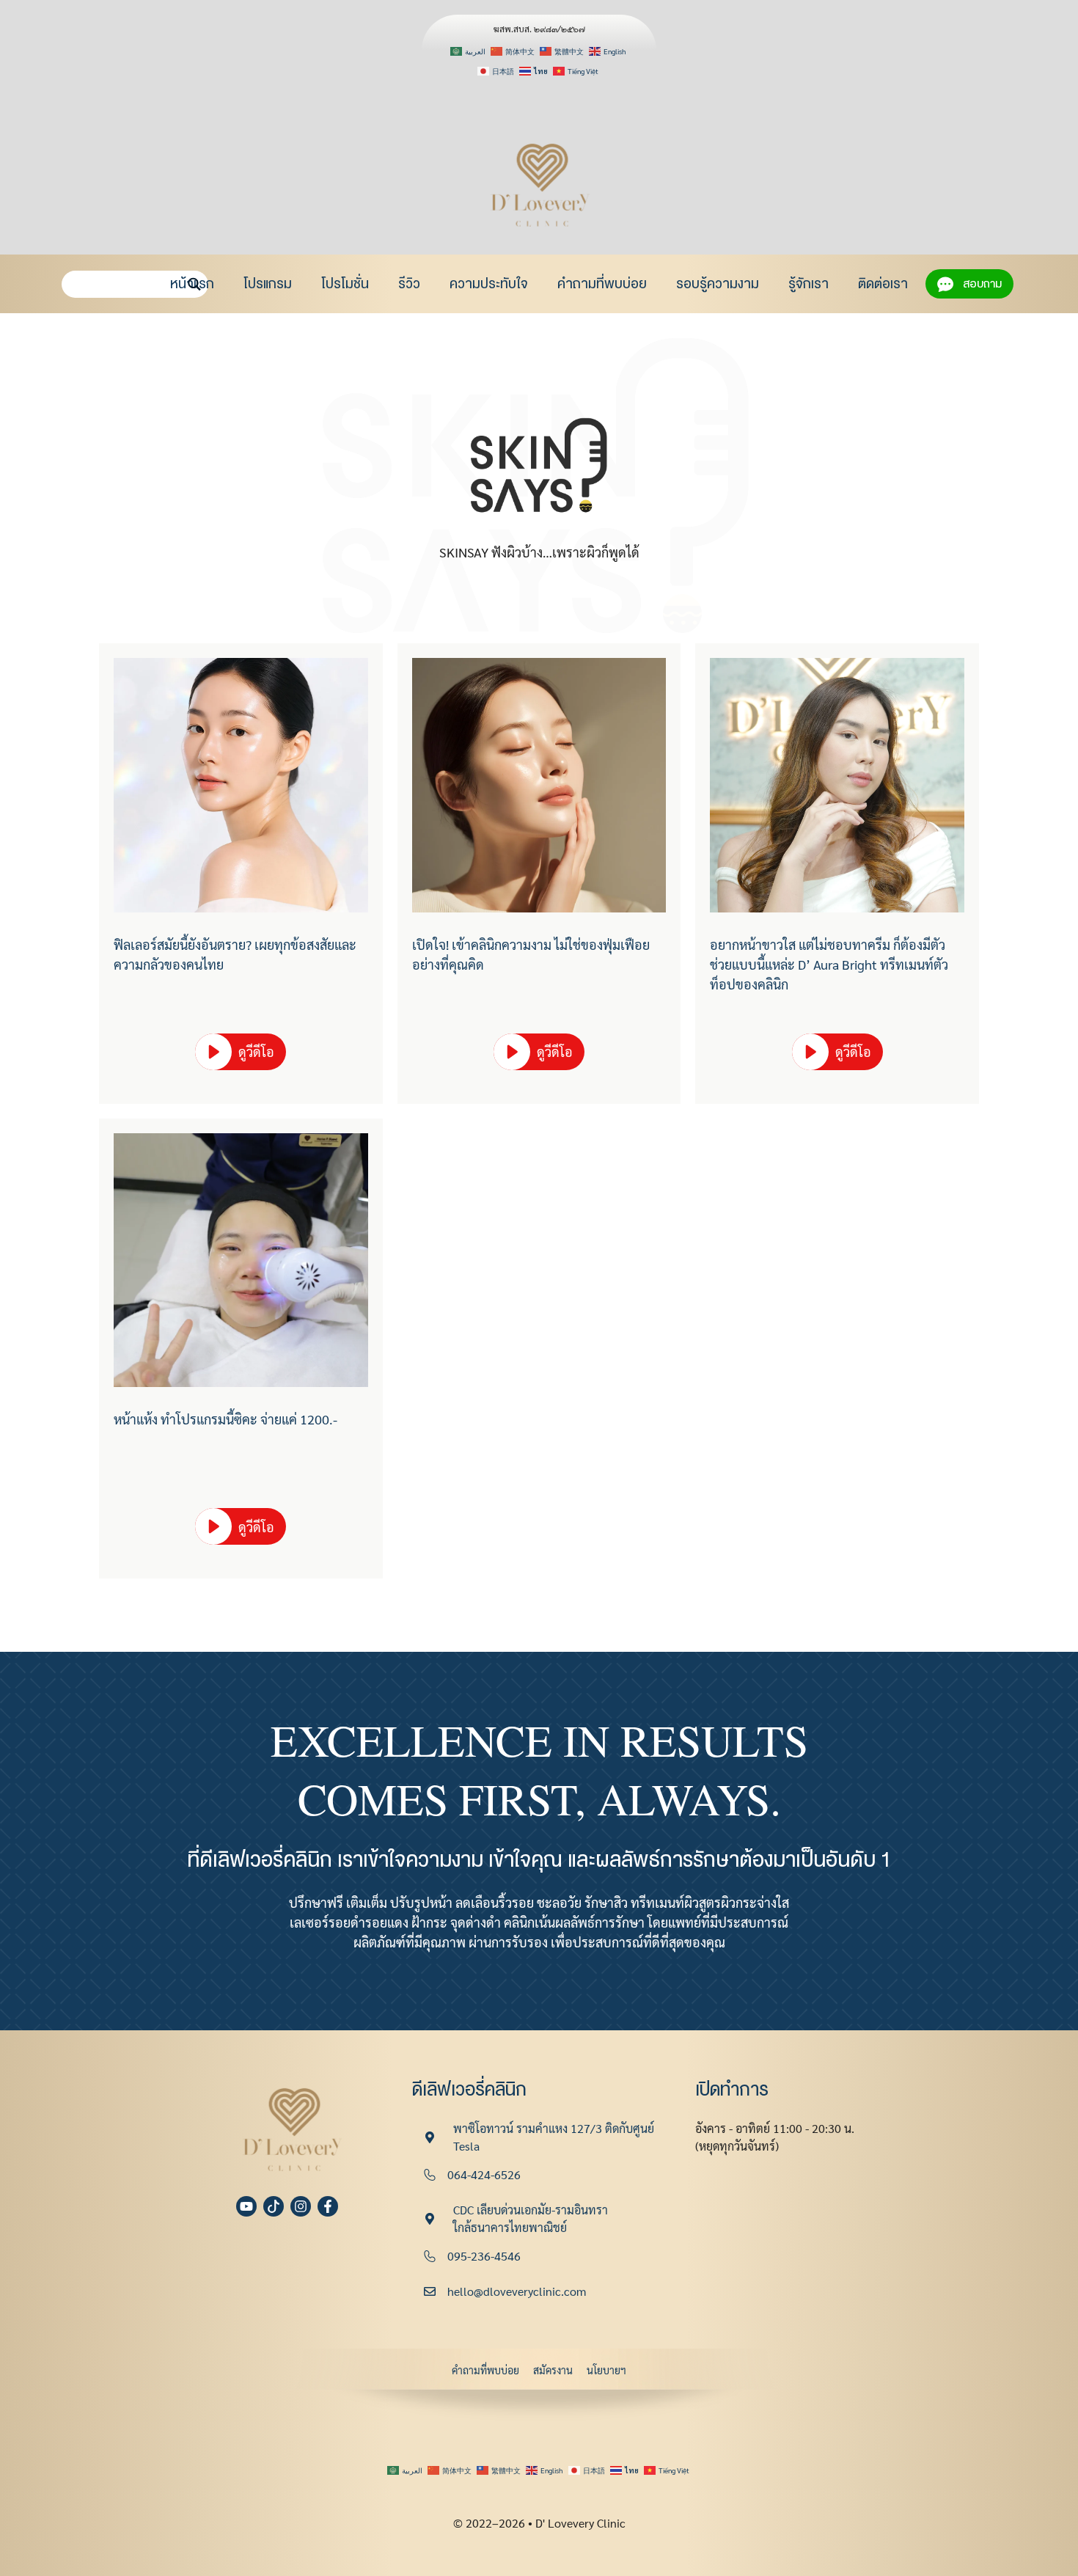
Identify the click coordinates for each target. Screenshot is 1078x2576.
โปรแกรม (268, 284)
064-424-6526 (484, 2174)
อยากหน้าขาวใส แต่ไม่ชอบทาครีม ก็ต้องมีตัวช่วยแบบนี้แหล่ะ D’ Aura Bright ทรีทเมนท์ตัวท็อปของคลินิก (829, 964)
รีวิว (409, 284)
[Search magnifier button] (195, 284)
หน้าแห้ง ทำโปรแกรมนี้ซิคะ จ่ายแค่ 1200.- (225, 1419)
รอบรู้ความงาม (718, 284)
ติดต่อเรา (883, 284)
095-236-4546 (484, 2256)
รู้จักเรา (808, 284)
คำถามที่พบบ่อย (602, 284)
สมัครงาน (553, 2370)
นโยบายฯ (606, 2370)
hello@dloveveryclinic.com (517, 2291)
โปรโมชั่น (345, 284)
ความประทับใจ (489, 284)
